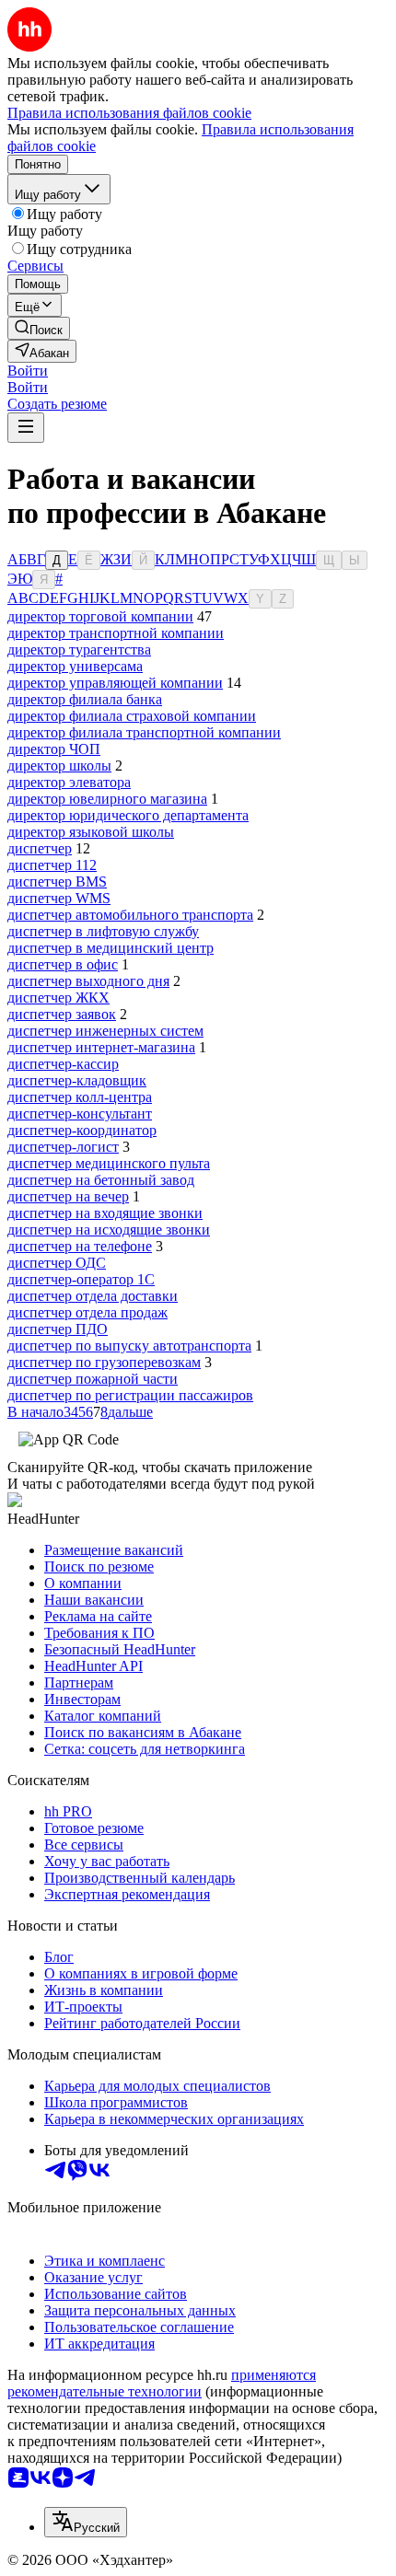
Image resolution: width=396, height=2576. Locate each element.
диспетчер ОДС (57, 1263)
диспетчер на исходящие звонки (109, 1230)
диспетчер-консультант (80, 1114)
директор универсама (75, 666)
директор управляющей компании (115, 683)
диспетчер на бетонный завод (101, 1180)
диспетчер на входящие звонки (105, 1213)
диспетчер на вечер (68, 1196)
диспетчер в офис (63, 964)
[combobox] (86, 2522)
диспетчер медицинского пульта (109, 1163)
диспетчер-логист (63, 1147)
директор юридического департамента (128, 815)
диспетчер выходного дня (88, 981)
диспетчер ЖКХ (58, 998)
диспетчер (40, 848)
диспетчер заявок (62, 1014)
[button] (28, 371)
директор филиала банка (85, 699)
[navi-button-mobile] (26, 428)
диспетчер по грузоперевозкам (104, 1362)
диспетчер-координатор (82, 1130)
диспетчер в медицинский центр (111, 948)
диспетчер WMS (59, 898)
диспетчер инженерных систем (105, 1031)
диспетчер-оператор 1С (81, 1279)
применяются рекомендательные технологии (162, 2383)
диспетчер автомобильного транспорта (130, 915)
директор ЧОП (54, 749)
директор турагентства (79, 650)
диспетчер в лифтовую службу (103, 931)
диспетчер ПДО (58, 1329)
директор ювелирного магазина (107, 799)
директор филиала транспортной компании (144, 732)
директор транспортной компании (116, 633)
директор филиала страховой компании (132, 716)
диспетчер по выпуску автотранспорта (129, 1346)
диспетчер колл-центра (80, 1097)
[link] (39, 328)
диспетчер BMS (57, 882)
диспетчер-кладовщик (77, 1080)
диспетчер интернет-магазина (101, 1047)
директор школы (59, 766)
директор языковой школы (91, 832)
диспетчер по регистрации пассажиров (130, 1395)
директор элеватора (69, 782)
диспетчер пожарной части (93, 1379)
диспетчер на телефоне (80, 1246)
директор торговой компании (100, 616)
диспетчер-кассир (63, 1064)
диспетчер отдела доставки (93, 1296)
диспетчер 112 (52, 865)
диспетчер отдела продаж (87, 1312)
